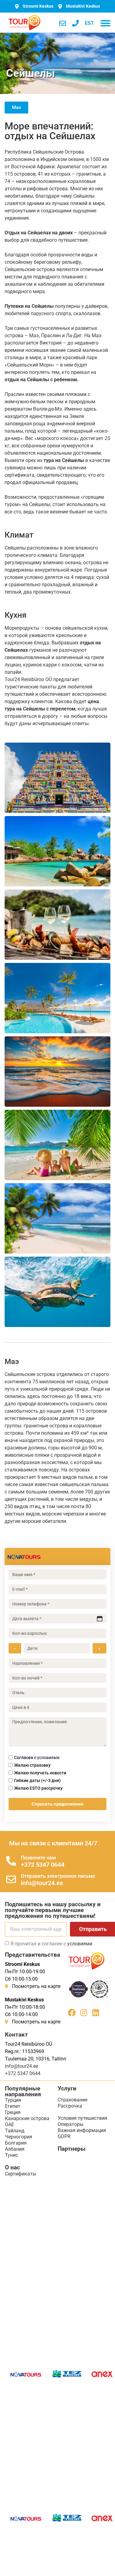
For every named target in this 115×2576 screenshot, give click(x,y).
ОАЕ (10, 2125)
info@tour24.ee (42, 1883)
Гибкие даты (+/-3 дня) (37, 1780)
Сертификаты (21, 2174)
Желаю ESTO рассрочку (38, 1788)
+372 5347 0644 (43, 1865)
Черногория (19, 2137)
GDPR (64, 2136)
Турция (13, 2100)
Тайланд (15, 2131)
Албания (15, 2149)
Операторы (71, 2124)
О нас (12, 2167)
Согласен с (37, 1758)
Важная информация (82, 2130)
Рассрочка (70, 2106)
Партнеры (72, 2149)
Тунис (11, 2155)
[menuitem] (89, 23)
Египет (13, 2106)
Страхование (73, 2100)
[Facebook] (72, 2013)
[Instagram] (84, 2013)
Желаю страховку (32, 1765)
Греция (13, 2112)
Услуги (67, 2088)
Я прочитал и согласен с (51, 1944)
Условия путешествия (82, 2118)
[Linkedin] (96, 2013)
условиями (48, 1758)
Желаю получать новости (40, 1773)
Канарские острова (27, 2118)
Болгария (16, 2143)
